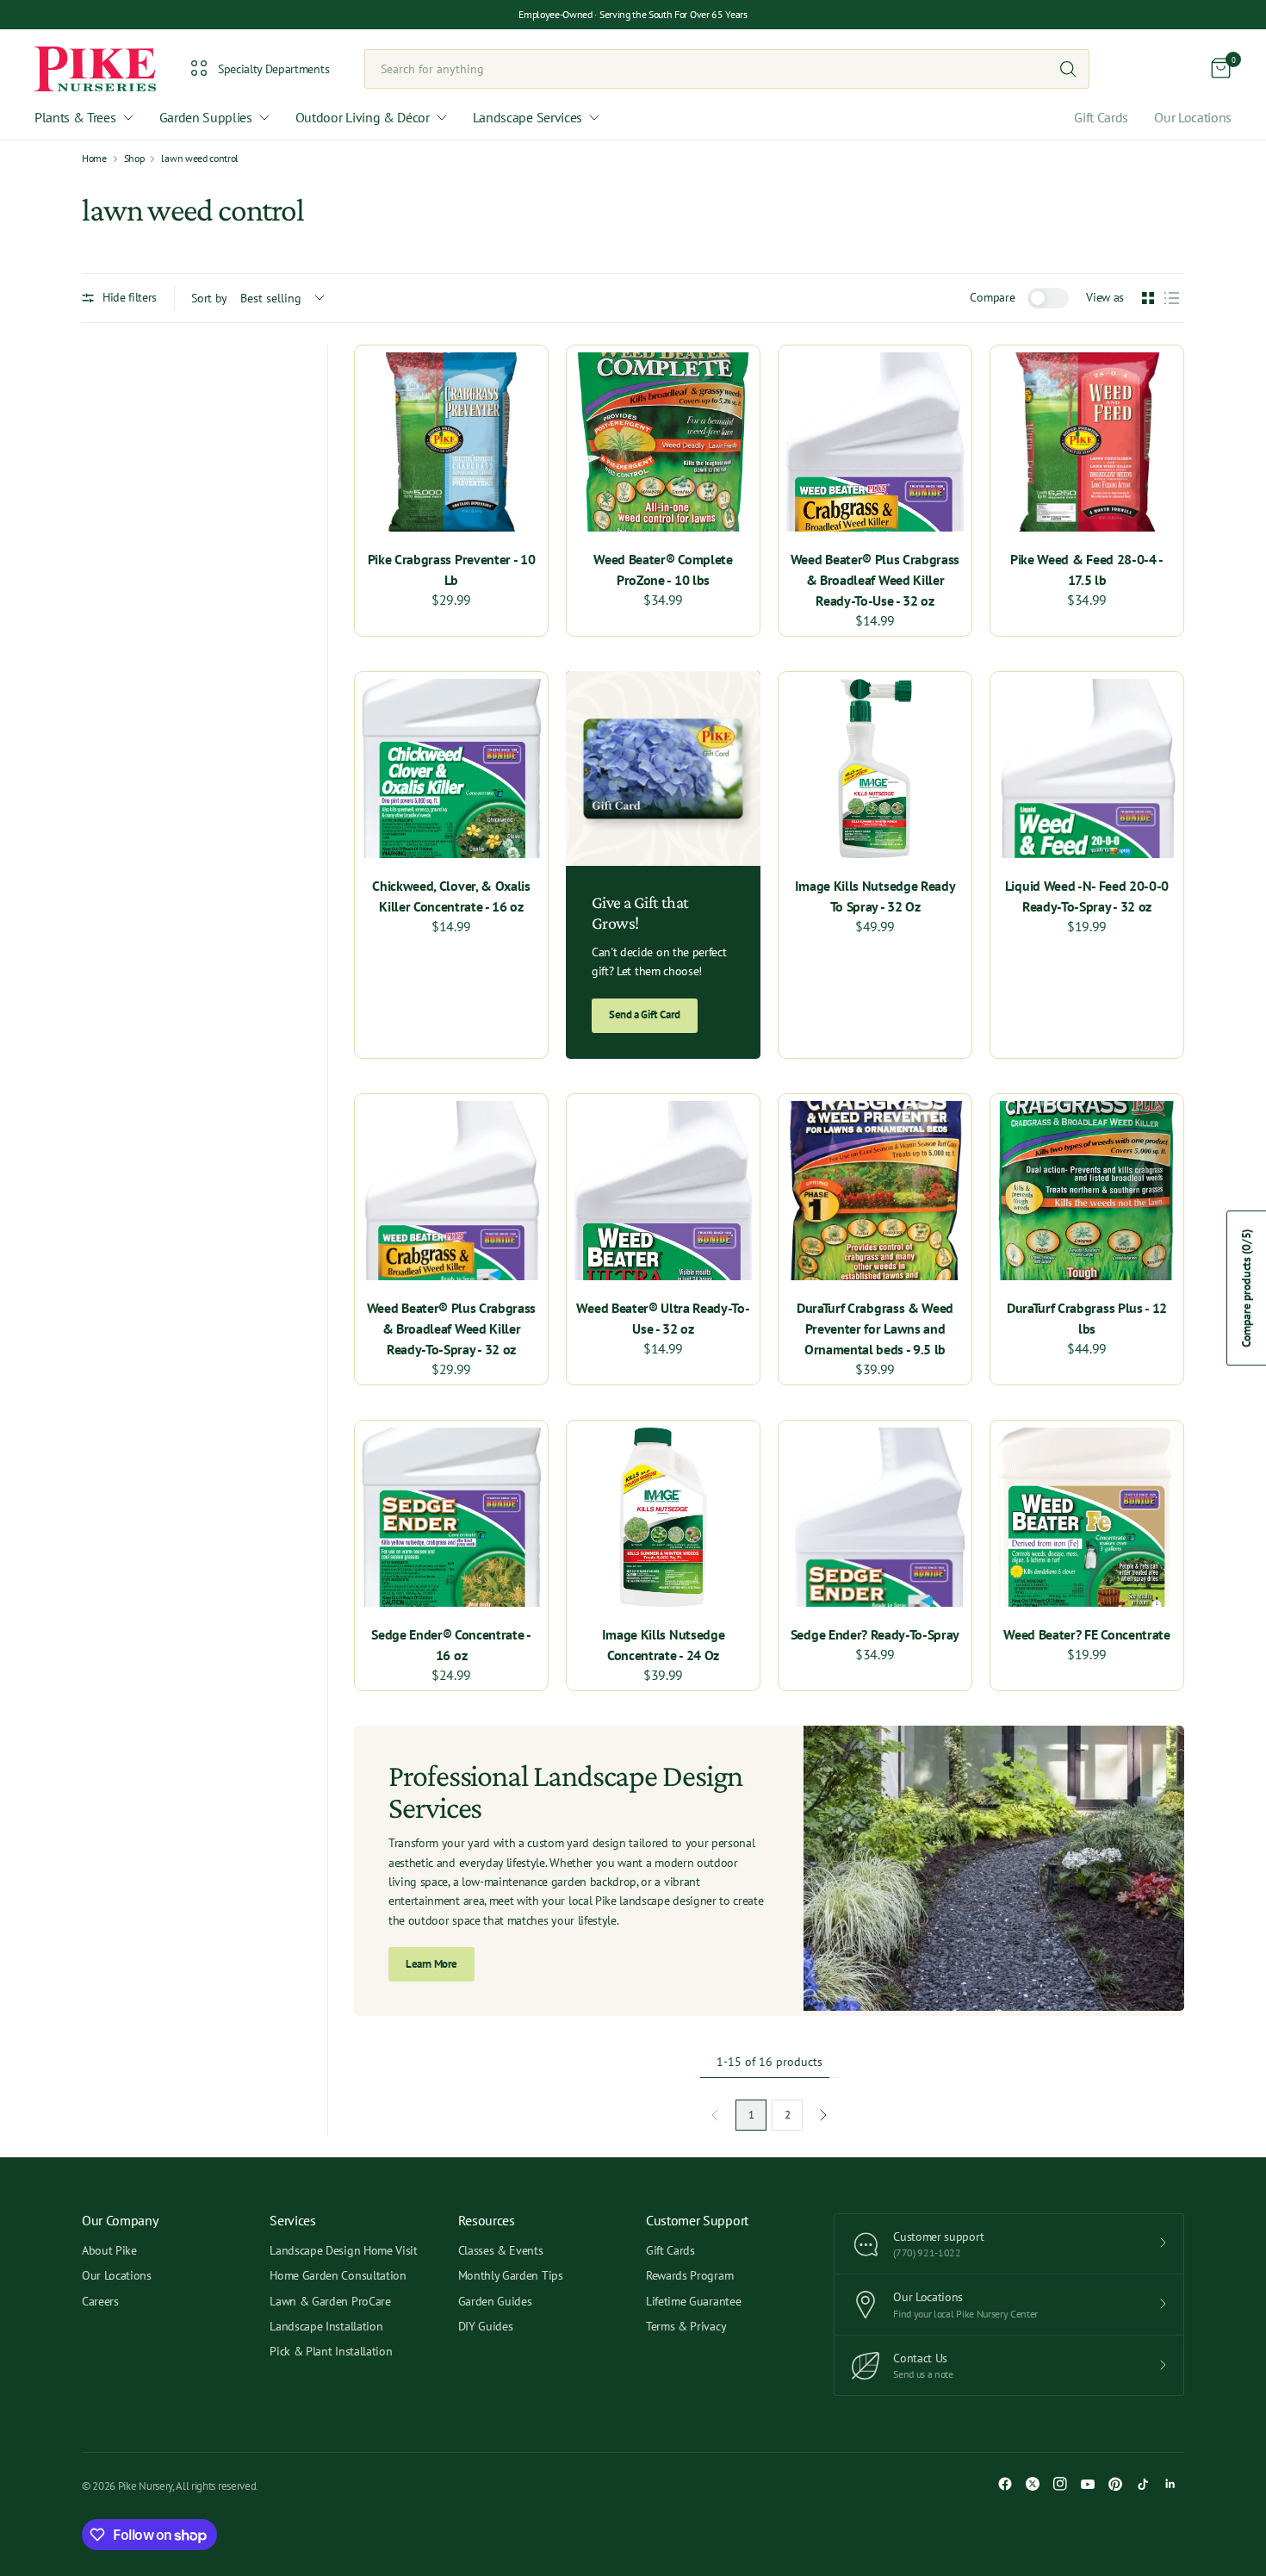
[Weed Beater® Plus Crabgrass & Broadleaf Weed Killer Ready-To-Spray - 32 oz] (451, 1191)
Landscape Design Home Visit (343, 2250)
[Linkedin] (1170, 2484)
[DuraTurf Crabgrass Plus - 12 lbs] (1087, 1191)
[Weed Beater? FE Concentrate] (1087, 1517)
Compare (992, 297)
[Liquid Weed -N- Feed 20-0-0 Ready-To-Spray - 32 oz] (1087, 768)
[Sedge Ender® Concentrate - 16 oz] (451, 1517)
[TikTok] (1143, 2484)
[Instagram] (1060, 2484)
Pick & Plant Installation (331, 2351)
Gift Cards (1101, 117)
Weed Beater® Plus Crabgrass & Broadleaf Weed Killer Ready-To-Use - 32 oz (875, 580)
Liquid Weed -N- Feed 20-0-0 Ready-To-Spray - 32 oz (1087, 896)
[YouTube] (1088, 2484)
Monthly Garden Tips (511, 2275)
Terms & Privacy (686, 2326)
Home (94, 159)
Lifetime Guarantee (693, 2301)
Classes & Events (501, 2250)
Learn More (431, 1964)
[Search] (1068, 69)
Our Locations (1193, 117)
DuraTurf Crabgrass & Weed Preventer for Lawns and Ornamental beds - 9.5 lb (875, 1328)
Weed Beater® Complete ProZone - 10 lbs (663, 569)
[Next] (823, 2115)
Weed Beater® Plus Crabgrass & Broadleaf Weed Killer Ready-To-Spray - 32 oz (451, 1328)
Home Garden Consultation (338, 2275)
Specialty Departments (273, 69)
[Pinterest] (1115, 2484)
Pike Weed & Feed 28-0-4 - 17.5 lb (1087, 569)
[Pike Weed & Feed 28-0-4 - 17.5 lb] (1087, 442)
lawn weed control (200, 159)
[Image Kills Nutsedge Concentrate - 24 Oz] (663, 1517)
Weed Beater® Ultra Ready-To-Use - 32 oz (663, 1318)
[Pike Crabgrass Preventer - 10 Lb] (451, 442)
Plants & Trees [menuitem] (75, 117)
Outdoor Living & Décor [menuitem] (363, 117)
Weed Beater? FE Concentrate (1086, 1634)
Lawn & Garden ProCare (330, 2301)
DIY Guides (486, 2326)
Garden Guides (495, 2301)
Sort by (209, 298)
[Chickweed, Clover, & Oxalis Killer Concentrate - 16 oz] (451, 768)
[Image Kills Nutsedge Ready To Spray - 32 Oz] (875, 768)
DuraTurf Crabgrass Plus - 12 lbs (1087, 1318)
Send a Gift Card (645, 1014)
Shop (134, 159)
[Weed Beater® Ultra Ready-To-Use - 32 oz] (663, 1191)
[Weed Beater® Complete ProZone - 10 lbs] (663, 442)
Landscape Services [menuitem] (527, 117)
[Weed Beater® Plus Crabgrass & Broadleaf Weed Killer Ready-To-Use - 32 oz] (875, 442)
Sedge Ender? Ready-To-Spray (875, 1634)
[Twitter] (1033, 2484)
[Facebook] (1005, 2484)
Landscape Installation (326, 2326)
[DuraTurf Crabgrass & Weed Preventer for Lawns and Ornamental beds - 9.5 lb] (875, 1191)
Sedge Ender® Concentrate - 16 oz (451, 1645)
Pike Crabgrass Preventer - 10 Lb (452, 569)
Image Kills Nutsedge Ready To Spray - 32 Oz (875, 896)
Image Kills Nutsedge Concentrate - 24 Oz (664, 1645)
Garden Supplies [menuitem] (206, 117)
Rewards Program (689, 2275)
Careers (100, 2301)
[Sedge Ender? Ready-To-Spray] (875, 1517)
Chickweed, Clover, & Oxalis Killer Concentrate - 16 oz (451, 896)
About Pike (109, 2250)
